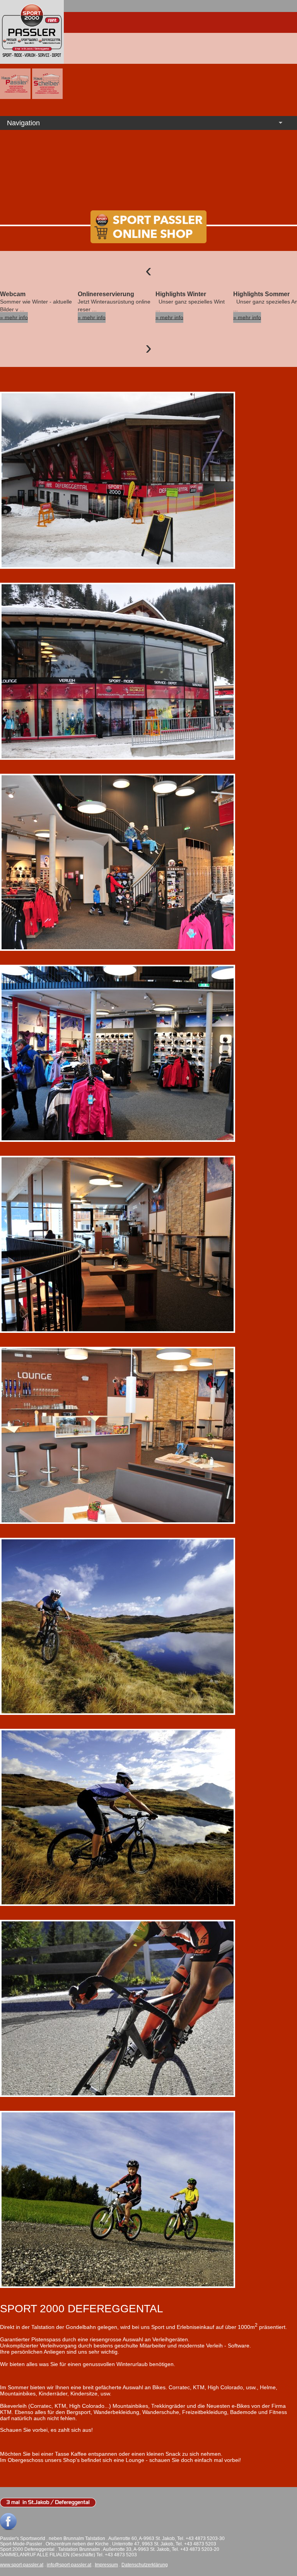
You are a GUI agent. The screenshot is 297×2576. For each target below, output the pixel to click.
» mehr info (14, 317)
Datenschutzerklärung (145, 2565)
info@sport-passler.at (69, 2565)
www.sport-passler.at (22, 2565)
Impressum (106, 2565)
